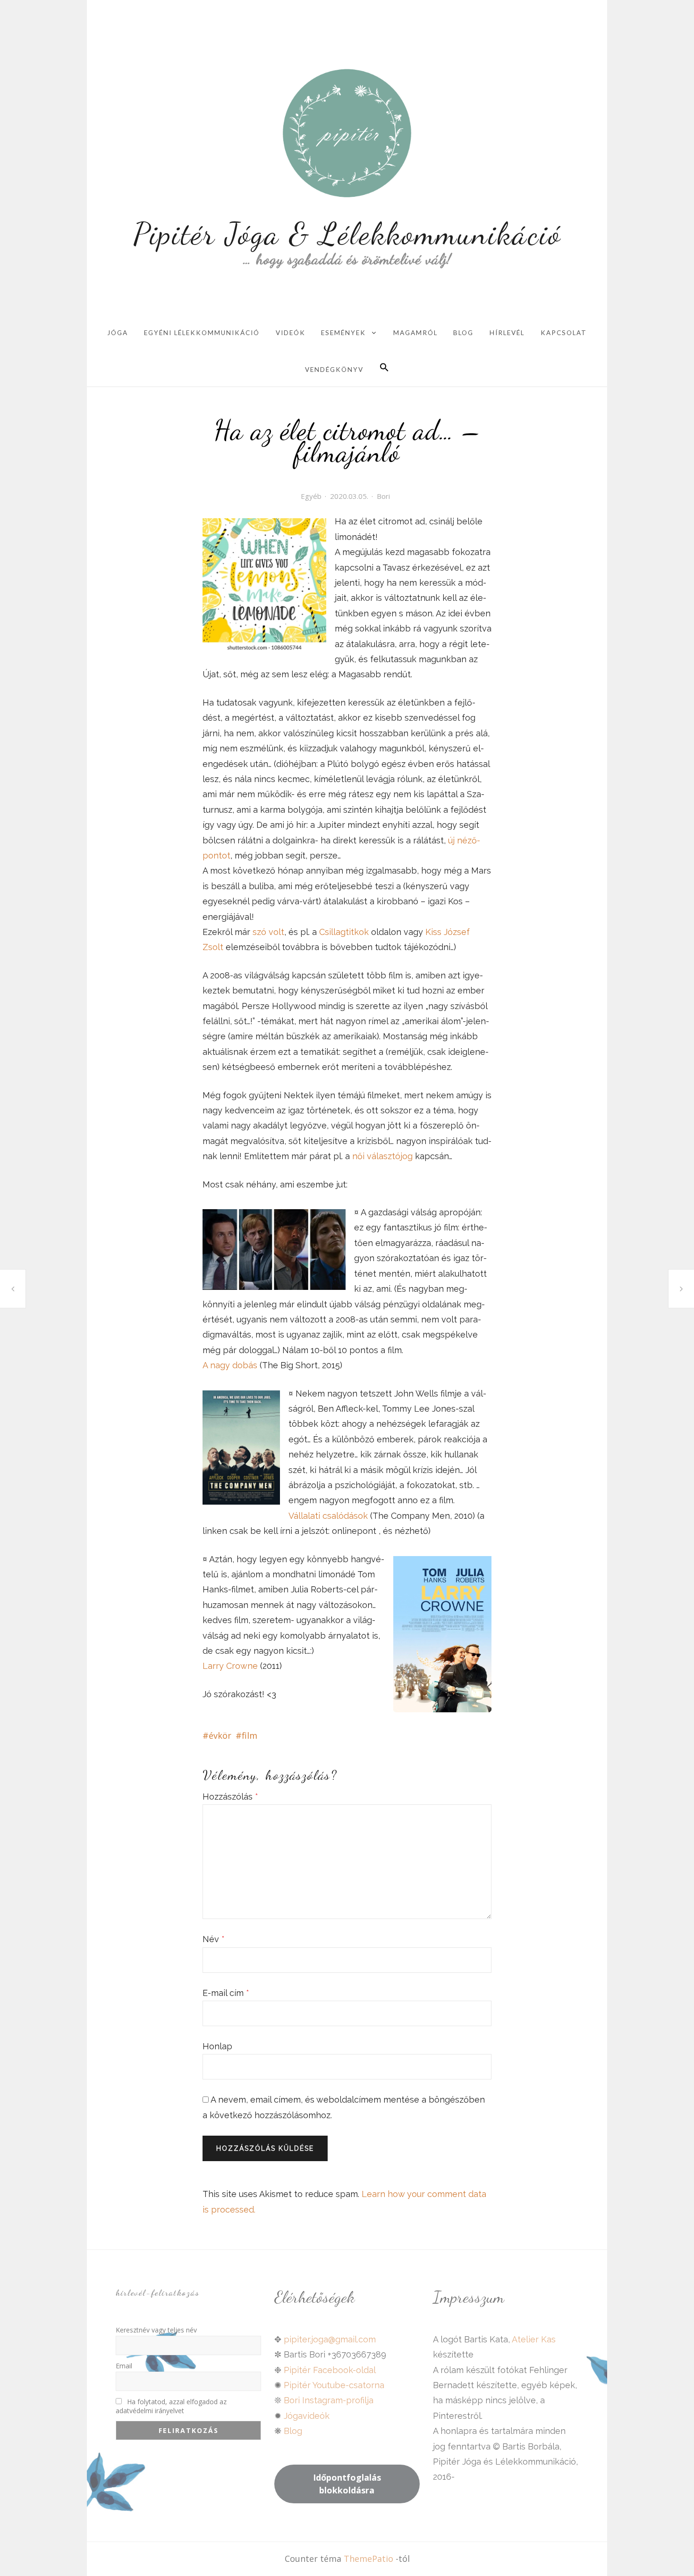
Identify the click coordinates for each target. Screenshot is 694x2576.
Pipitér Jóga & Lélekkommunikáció (347, 233)
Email (124, 2366)
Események (343, 333)
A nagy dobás (230, 1365)
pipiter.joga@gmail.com (330, 2339)
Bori (383, 496)
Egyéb (311, 496)
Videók (291, 333)
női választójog (382, 1156)
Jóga (118, 333)
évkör (220, 1735)
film (250, 1735)
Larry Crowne (230, 1666)
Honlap (217, 2046)
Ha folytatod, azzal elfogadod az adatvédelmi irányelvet (171, 2406)
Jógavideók (307, 2416)
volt (276, 932)
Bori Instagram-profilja (329, 2400)
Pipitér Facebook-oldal (330, 2370)
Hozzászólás (230, 1797)
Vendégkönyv (334, 370)
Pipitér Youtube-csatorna (334, 2385)
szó (261, 932)
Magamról (415, 333)
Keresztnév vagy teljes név (156, 2330)
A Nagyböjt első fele (13, 1289)
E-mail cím (226, 1993)
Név (214, 1939)
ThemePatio (368, 2559)
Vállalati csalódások (328, 1516)
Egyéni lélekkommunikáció (202, 333)
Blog (463, 333)
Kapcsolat (564, 333)
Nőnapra (681, 1288)
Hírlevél (507, 333)
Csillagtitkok (345, 932)
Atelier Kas (533, 2339)
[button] (384, 368)
